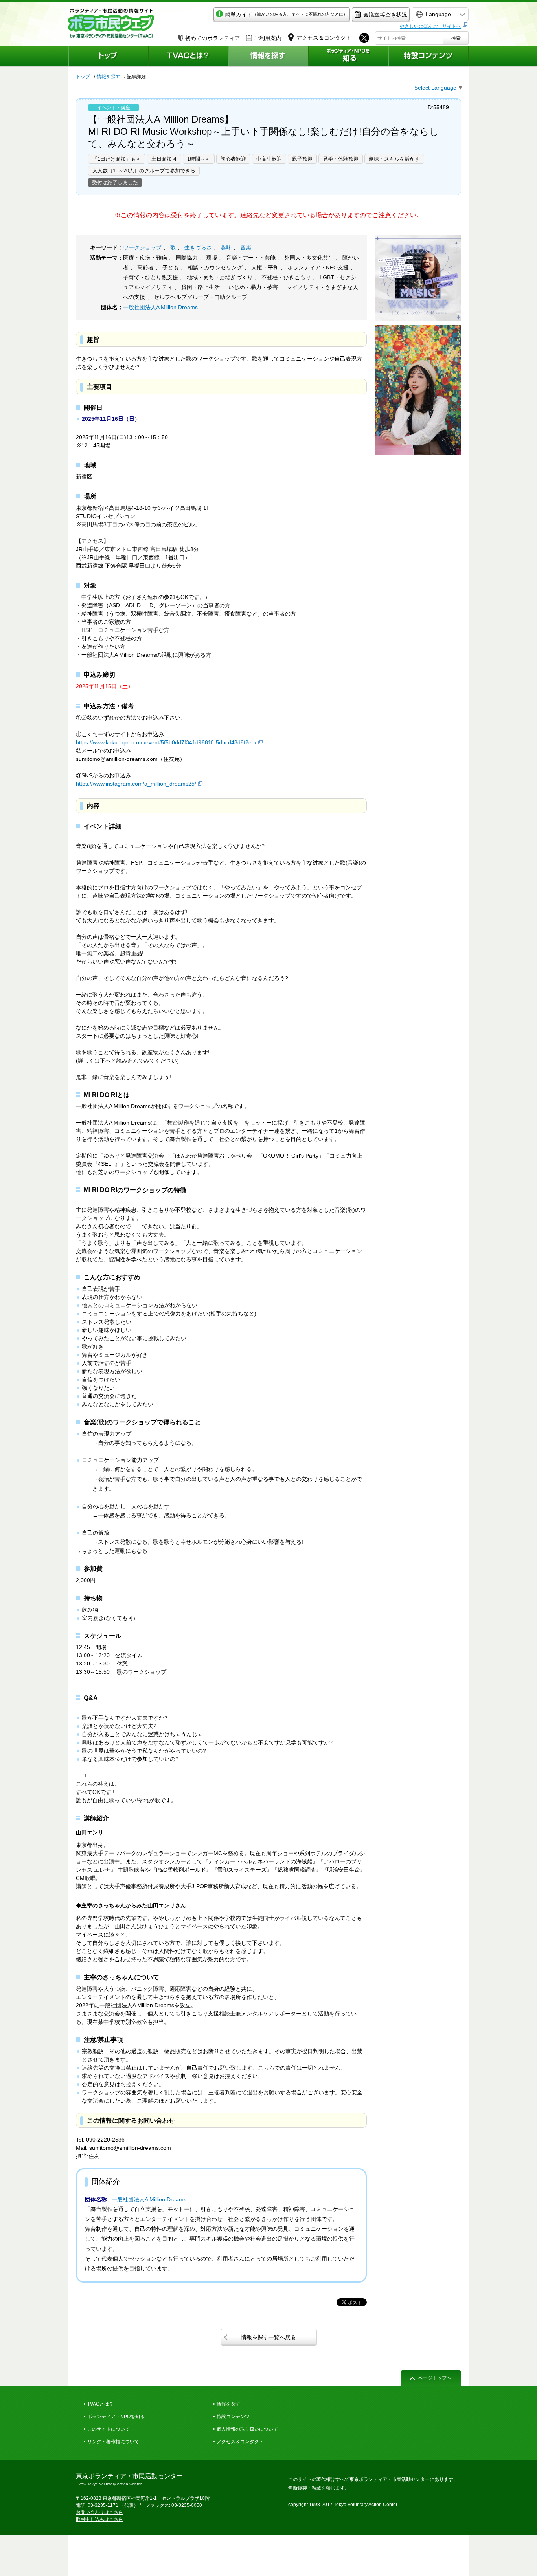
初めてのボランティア (213, 38)
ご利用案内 (268, 38)
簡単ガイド (286, 15)
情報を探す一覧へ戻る (268, 2337)
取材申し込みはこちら (99, 2519)
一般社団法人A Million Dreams (160, 307)
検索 (456, 38)
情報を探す (109, 77)
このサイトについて (109, 2429)
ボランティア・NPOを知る (116, 2417)
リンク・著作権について (113, 2442)
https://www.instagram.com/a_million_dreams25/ (136, 784)
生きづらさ (198, 247)
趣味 (226, 247)
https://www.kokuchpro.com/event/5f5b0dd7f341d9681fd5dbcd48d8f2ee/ (166, 742)
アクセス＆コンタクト (240, 2442)
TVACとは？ (100, 2404)
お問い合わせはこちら (99, 2512)
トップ (83, 77)
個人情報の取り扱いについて (247, 2429)
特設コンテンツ (233, 2417)
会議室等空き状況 (385, 15)
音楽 (246, 247)
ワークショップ (142, 247)
